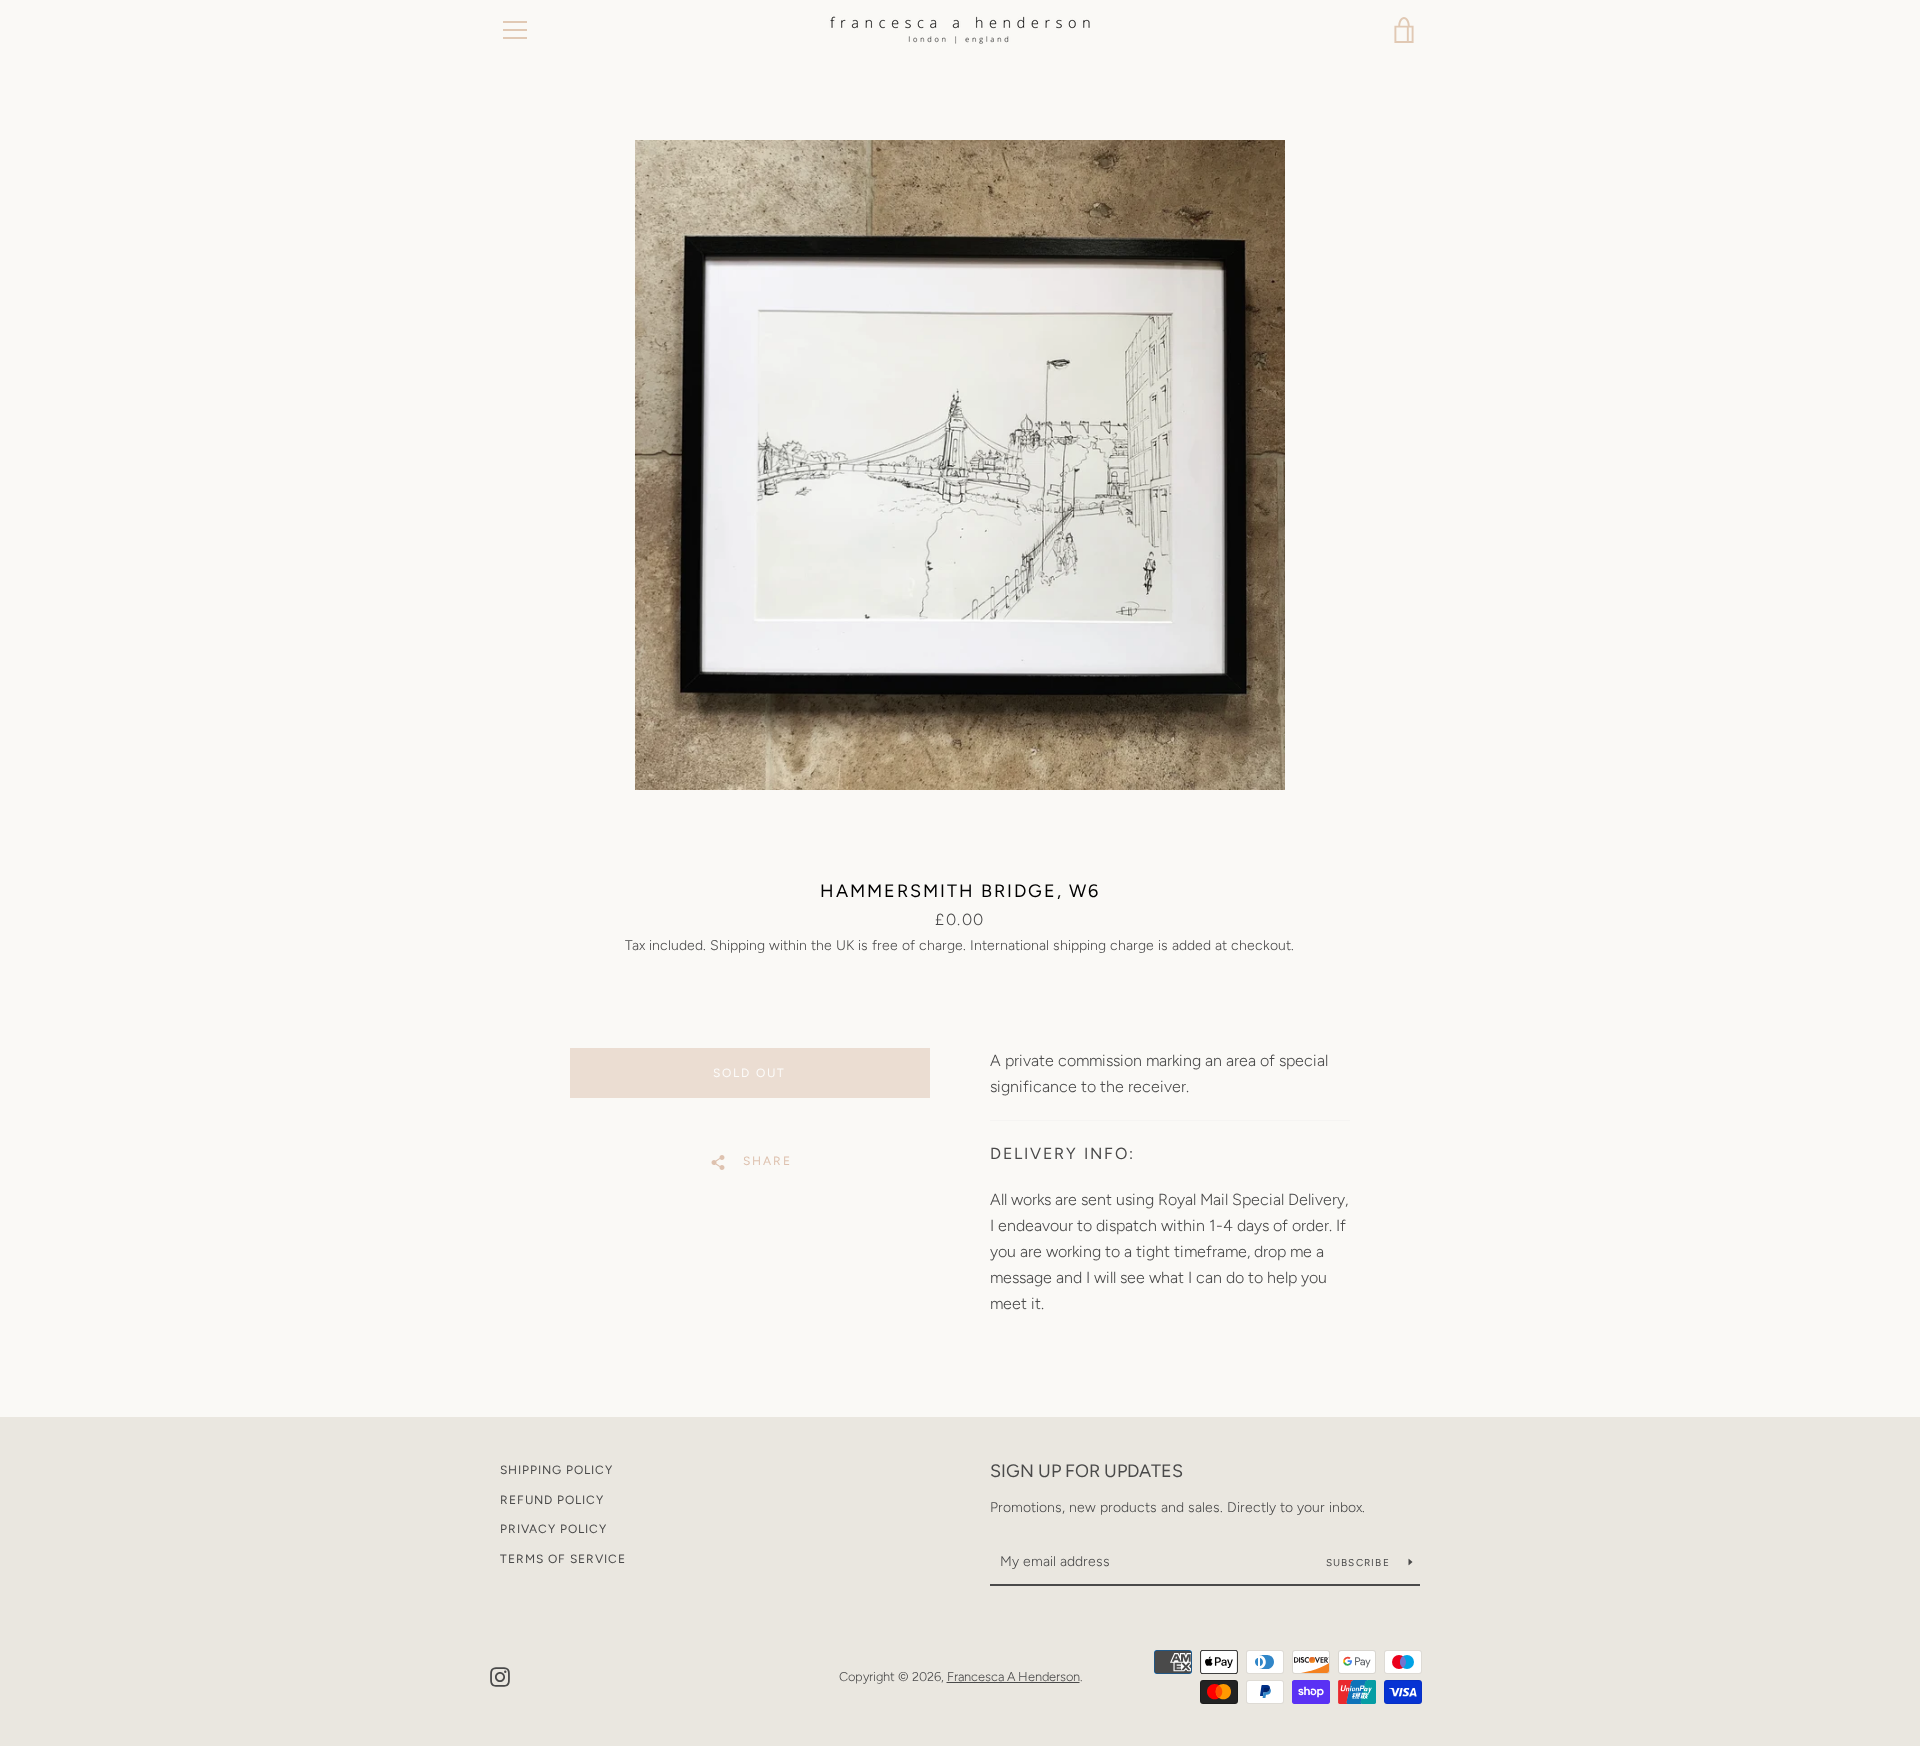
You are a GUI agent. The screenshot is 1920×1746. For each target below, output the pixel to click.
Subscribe (1360, 1562)
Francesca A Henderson (1013, 1676)
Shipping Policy (556, 1470)
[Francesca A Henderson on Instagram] (500, 1675)
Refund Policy (552, 1500)
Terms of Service (563, 1559)
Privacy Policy (553, 1529)
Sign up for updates (1086, 1471)
